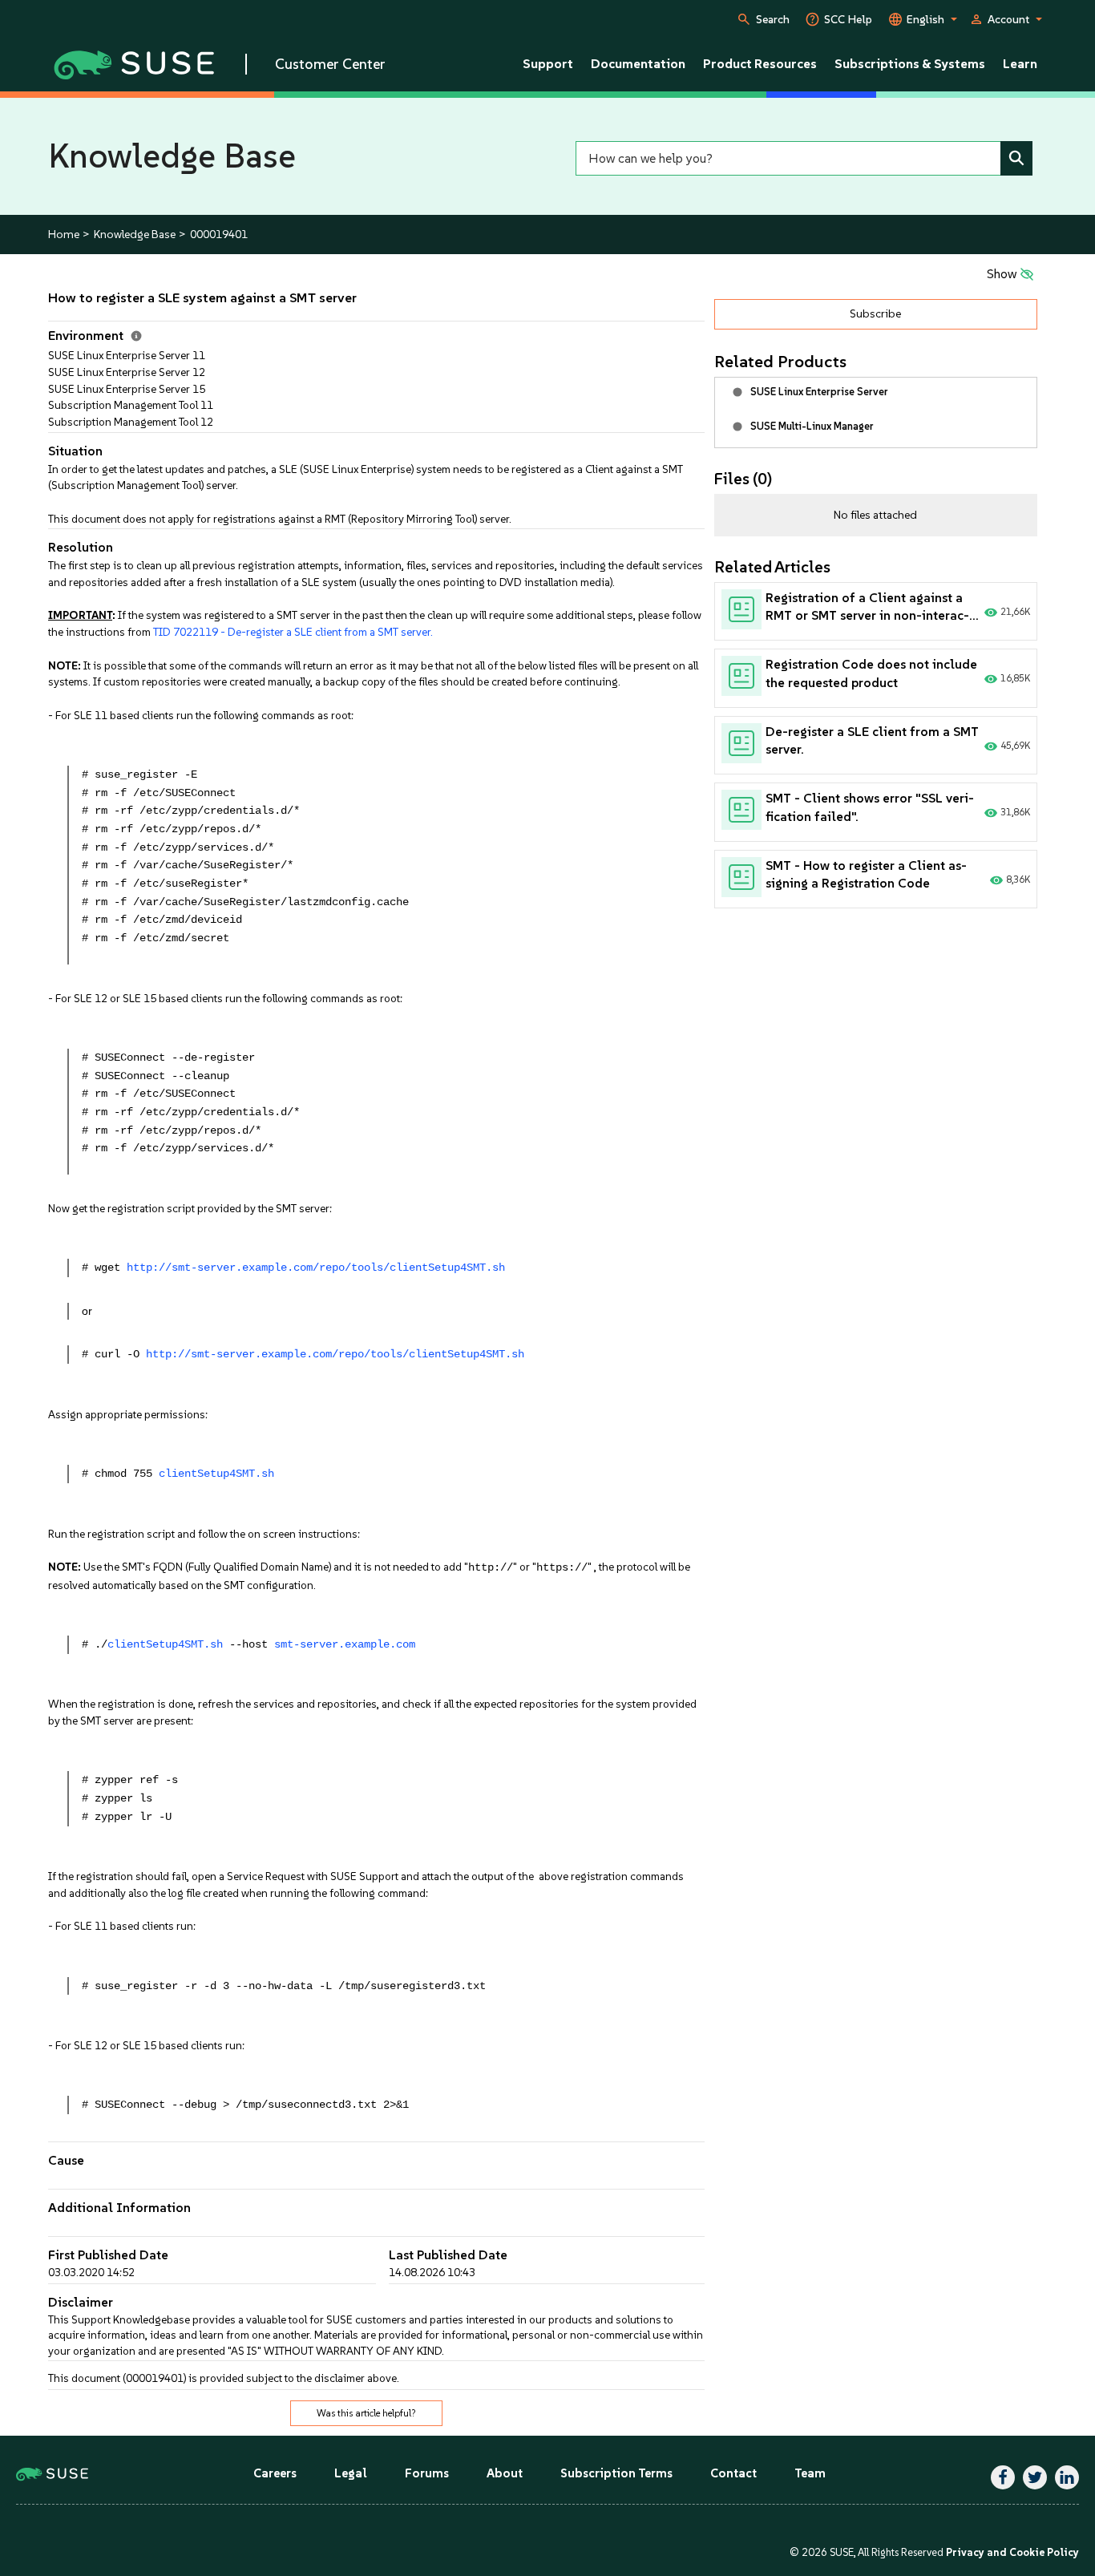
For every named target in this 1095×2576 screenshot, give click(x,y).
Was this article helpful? (366, 2413)
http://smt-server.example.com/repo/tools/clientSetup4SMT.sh (316, 1268)
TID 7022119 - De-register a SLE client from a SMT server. (293, 632)
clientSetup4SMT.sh (216, 1474)
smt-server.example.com (345, 1645)
